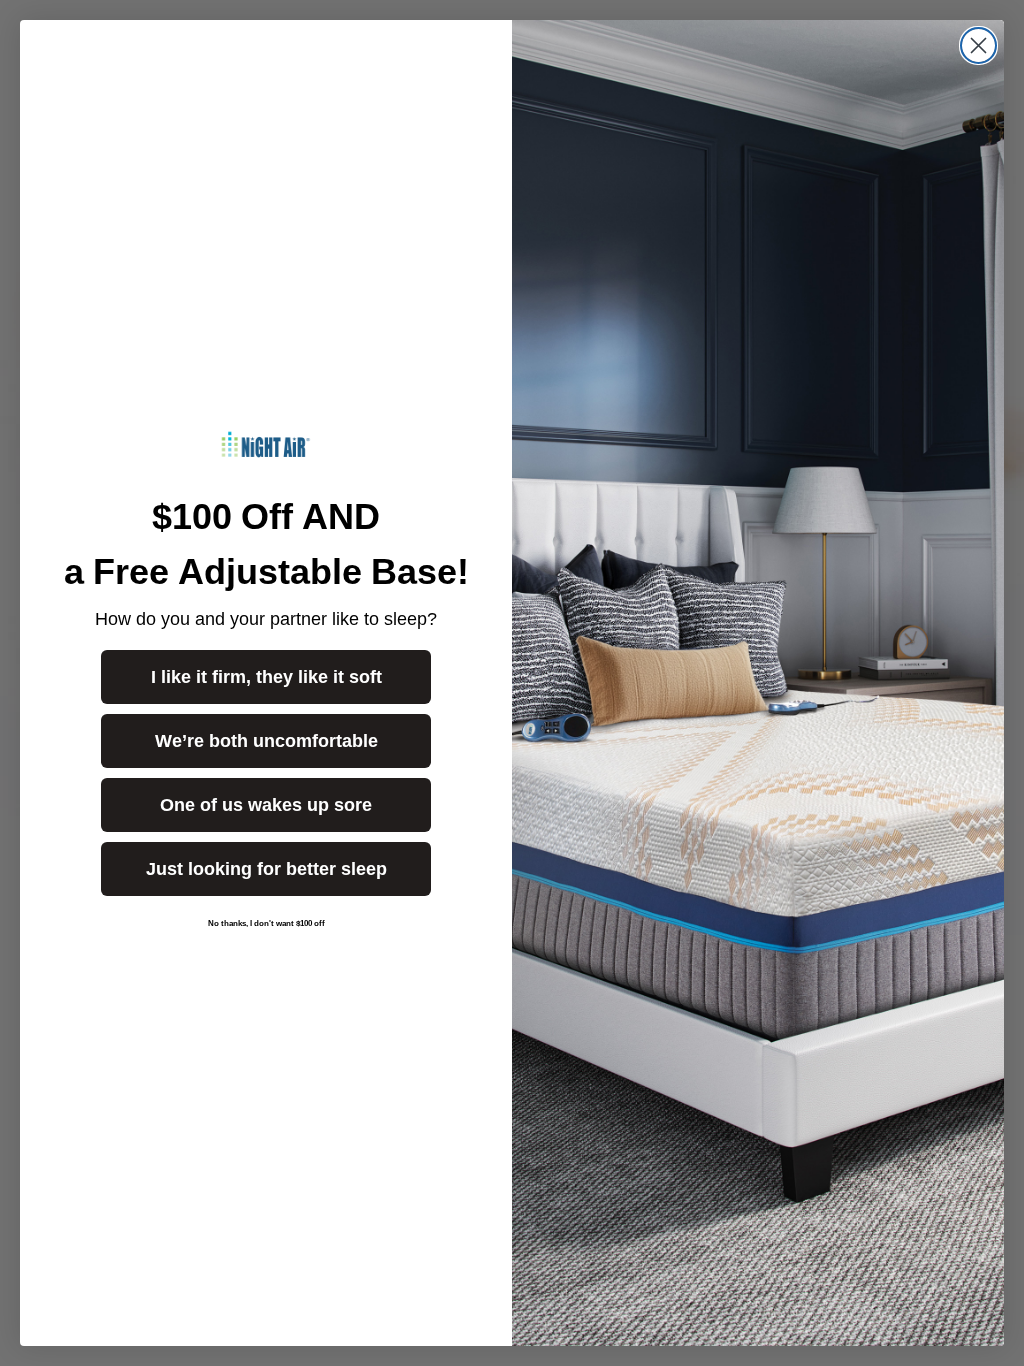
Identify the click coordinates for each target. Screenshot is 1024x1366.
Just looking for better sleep (266, 869)
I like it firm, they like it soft (266, 677)
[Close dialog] (978, 45)
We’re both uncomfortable (266, 741)
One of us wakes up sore (266, 805)
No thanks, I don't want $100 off (266, 923)
